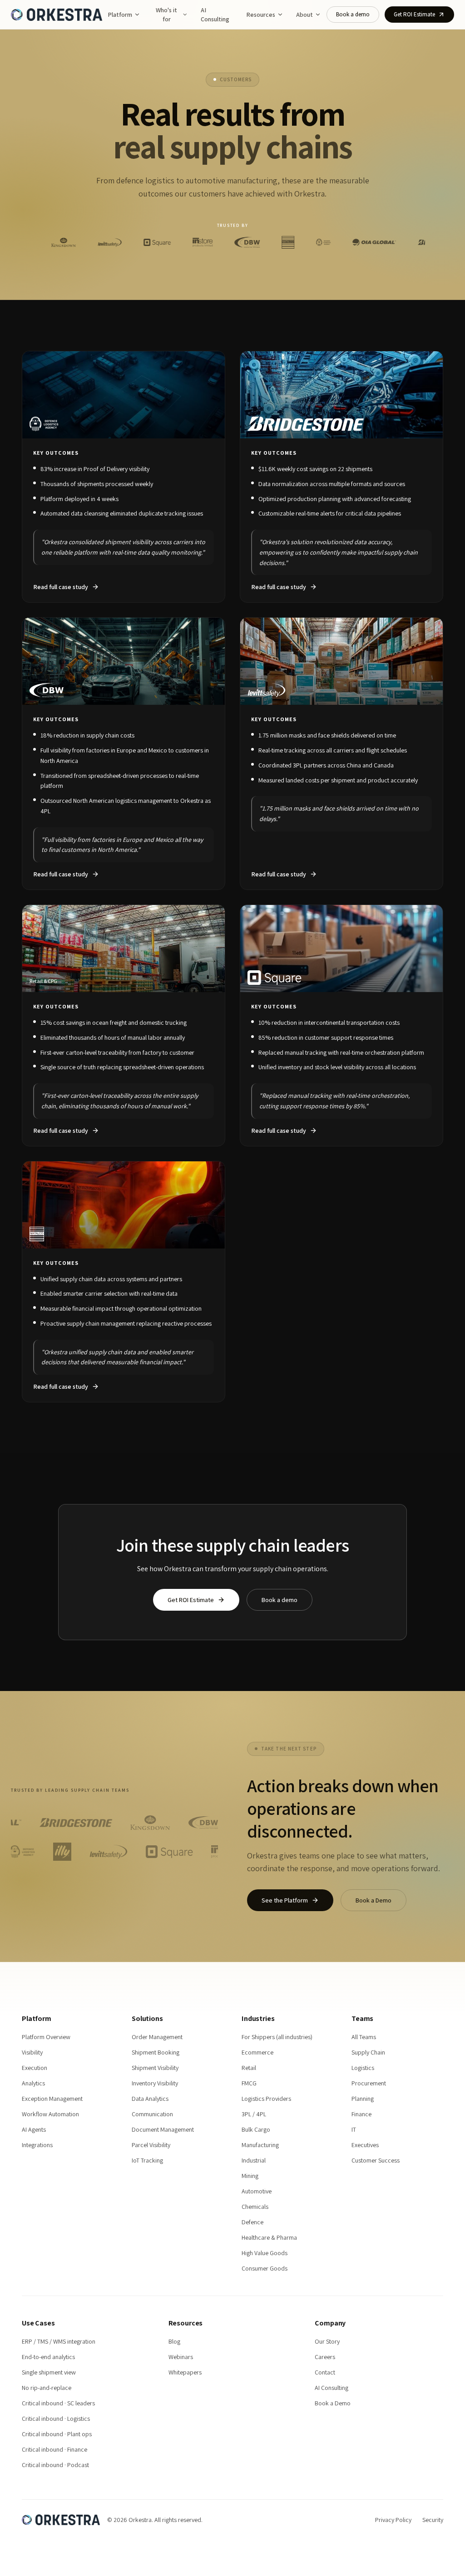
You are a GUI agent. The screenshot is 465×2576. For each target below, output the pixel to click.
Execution (35, 2068)
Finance (361, 2114)
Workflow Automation (50, 2114)
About (304, 15)
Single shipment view (49, 2372)
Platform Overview (46, 2037)
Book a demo (353, 14)
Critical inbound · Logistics (56, 2419)
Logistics (363, 2068)
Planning (363, 2099)
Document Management (163, 2129)
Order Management (157, 2037)
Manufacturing (260, 2145)
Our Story (327, 2341)
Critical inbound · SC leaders (58, 2403)
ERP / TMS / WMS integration (59, 2341)
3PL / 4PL (254, 2114)
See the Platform (285, 1900)
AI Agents (34, 2129)
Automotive (257, 2191)
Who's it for (166, 15)
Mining (250, 2176)
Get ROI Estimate (414, 14)
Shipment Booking (156, 2052)
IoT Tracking (147, 2160)
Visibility (32, 2052)
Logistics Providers (266, 2099)
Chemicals (255, 2207)
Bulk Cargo (256, 2129)
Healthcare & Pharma (269, 2237)
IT (354, 2129)
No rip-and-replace (47, 2388)
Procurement (369, 2083)
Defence (252, 2222)
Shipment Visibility (155, 2068)
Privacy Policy (393, 2520)
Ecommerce (257, 2052)
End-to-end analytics (48, 2357)
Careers (325, 2357)
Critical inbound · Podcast (55, 2465)
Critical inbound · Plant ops (57, 2434)
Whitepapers (185, 2372)
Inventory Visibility (155, 2083)
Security (433, 2520)
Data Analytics (150, 2099)
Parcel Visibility (151, 2145)
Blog (174, 2341)
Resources (261, 15)
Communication (152, 2114)
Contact (325, 2372)
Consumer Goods (265, 2268)
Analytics (33, 2083)
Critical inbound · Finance (54, 2449)
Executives (365, 2145)
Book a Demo (373, 1900)
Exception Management (52, 2099)
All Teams (364, 2037)
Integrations (37, 2145)
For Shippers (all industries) (277, 2037)
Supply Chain (368, 2052)
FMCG (249, 2083)
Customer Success (376, 2160)
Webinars (181, 2357)
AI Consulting (215, 15)
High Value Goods (265, 2253)
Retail (249, 2068)
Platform (120, 15)
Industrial (254, 2160)
